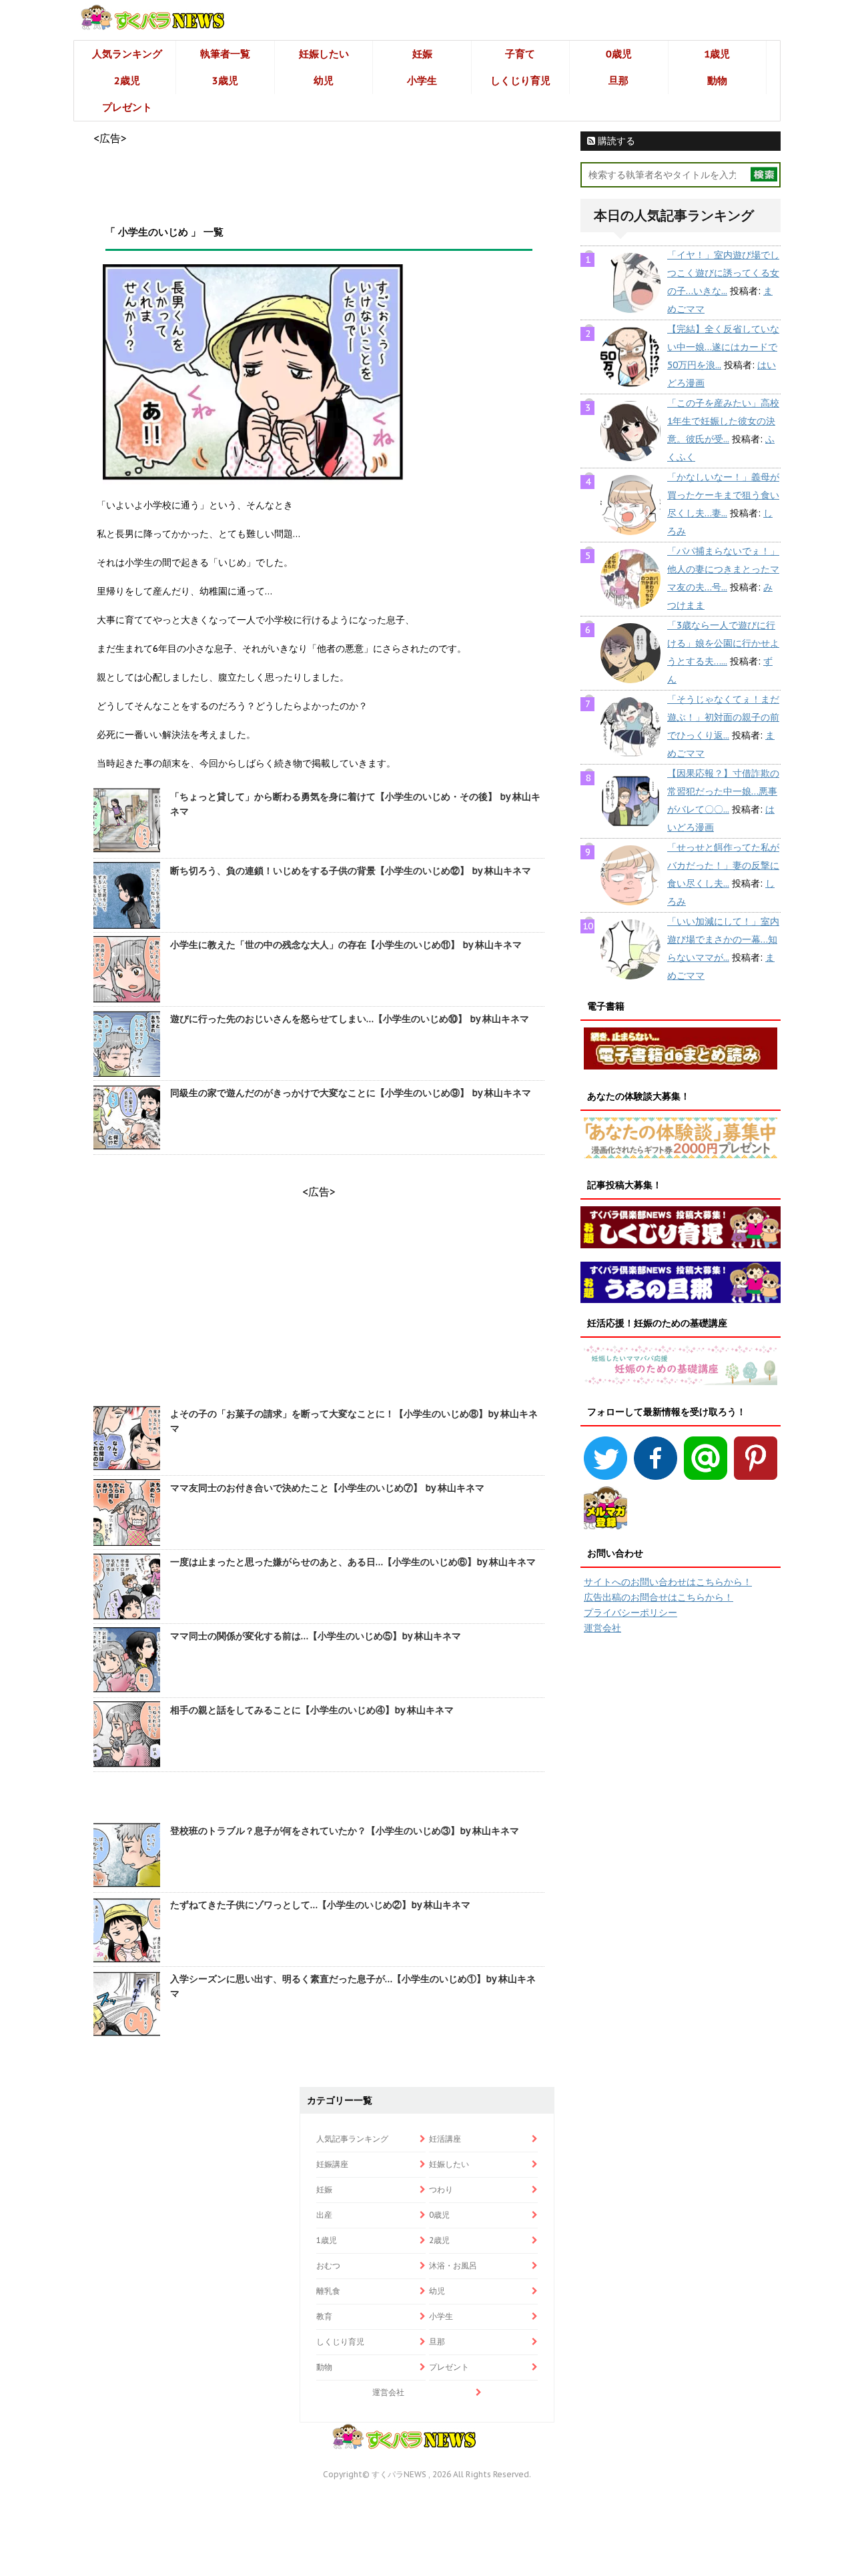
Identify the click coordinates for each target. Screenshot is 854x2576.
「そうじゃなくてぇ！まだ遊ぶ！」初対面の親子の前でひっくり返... (723, 717)
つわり (441, 2189)
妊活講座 (445, 2139)
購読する (615, 141)
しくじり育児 (520, 80)
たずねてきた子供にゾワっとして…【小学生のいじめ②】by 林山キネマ (320, 1905)
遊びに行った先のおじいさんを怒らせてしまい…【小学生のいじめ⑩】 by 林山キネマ (350, 1019)
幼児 (324, 80)
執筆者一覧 (225, 54)
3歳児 (225, 80)
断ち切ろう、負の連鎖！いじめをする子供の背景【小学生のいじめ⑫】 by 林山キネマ (351, 871)
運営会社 (602, 1628)
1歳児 (717, 54)
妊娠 (422, 54)
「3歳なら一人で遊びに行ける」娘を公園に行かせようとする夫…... (723, 643)
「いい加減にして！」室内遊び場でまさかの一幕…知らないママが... (723, 939)
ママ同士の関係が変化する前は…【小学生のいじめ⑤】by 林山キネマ (316, 1636)
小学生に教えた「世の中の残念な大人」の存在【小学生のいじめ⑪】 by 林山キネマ (346, 945)
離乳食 (328, 2291)
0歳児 (619, 54)
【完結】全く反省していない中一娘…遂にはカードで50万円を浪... (723, 347)
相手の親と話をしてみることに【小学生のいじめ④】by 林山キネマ (312, 1710)
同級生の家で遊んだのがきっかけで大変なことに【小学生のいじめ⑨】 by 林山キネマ (351, 1093)
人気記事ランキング (352, 2139)
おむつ (328, 2265)
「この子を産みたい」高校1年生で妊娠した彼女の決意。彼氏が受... (723, 421)
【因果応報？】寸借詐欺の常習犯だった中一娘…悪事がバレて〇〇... (723, 791)
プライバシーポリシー (630, 1613)
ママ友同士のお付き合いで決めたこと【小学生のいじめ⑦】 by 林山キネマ (327, 1488)
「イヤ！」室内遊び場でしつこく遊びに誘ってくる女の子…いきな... (723, 273)
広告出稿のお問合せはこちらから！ (659, 1597)
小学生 (422, 80)
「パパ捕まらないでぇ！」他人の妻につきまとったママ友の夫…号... (723, 569)
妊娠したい (324, 54)
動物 (717, 80)
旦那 (618, 80)
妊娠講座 (332, 2164)
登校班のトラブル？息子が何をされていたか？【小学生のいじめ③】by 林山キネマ (345, 1831)
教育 (324, 2316)
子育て (520, 54)
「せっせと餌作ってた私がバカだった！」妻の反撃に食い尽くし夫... (723, 865)
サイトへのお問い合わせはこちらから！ (668, 1582)
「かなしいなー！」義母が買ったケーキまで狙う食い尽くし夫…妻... (723, 495)
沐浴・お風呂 (453, 2265)
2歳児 (127, 80)
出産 (324, 2215)
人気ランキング (127, 54)
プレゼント (127, 107)
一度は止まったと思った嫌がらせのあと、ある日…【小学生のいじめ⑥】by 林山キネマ (353, 1562)
